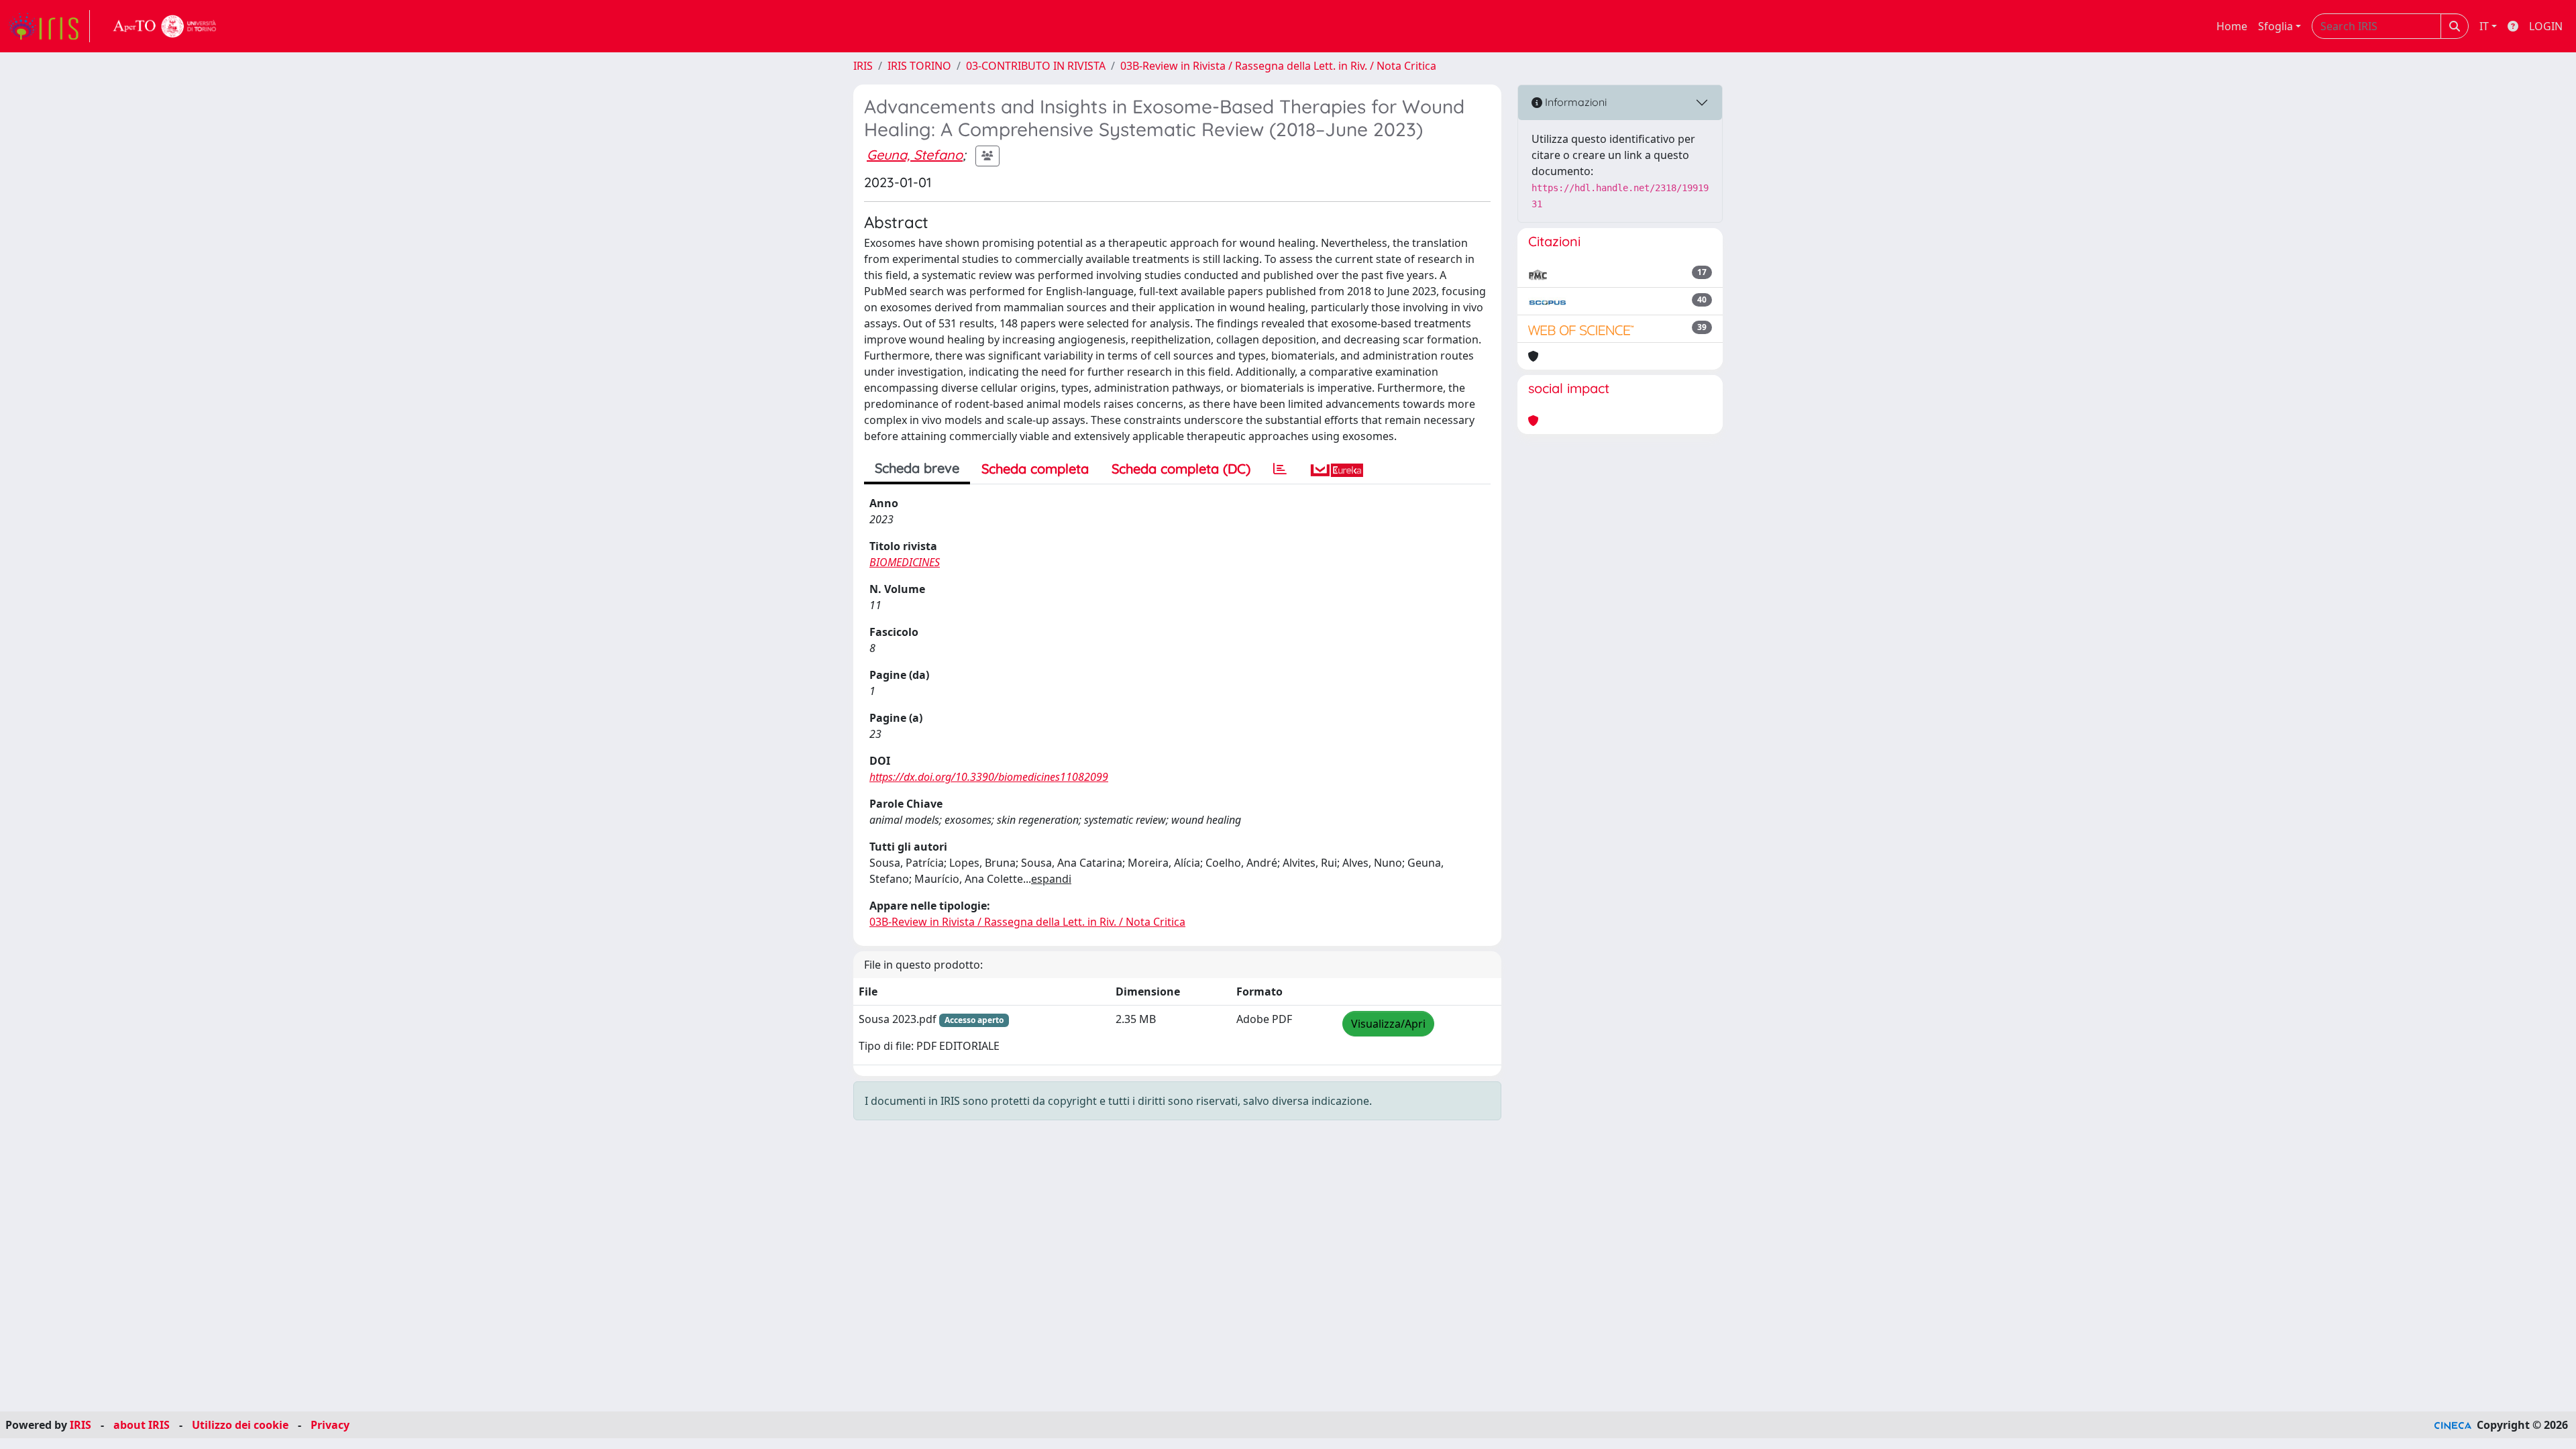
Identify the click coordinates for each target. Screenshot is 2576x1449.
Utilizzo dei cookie (240, 1425)
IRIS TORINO (919, 66)
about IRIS (142, 1425)
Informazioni (1574, 102)
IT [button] (2484, 26)
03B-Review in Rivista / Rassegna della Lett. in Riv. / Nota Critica (1278, 66)
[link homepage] (49, 26)
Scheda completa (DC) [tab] (1181, 469)
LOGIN (2546, 26)
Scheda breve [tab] (917, 468)
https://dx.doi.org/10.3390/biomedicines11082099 (989, 777)
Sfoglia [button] (2275, 26)
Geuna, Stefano (915, 155)
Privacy (330, 1425)
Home (2232, 26)
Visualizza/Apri (1388, 1024)
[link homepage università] (165, 26)
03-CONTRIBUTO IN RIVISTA (1036, 66)
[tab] (1280, 469)
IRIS (863, 66)
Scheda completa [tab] (1035, 469)
